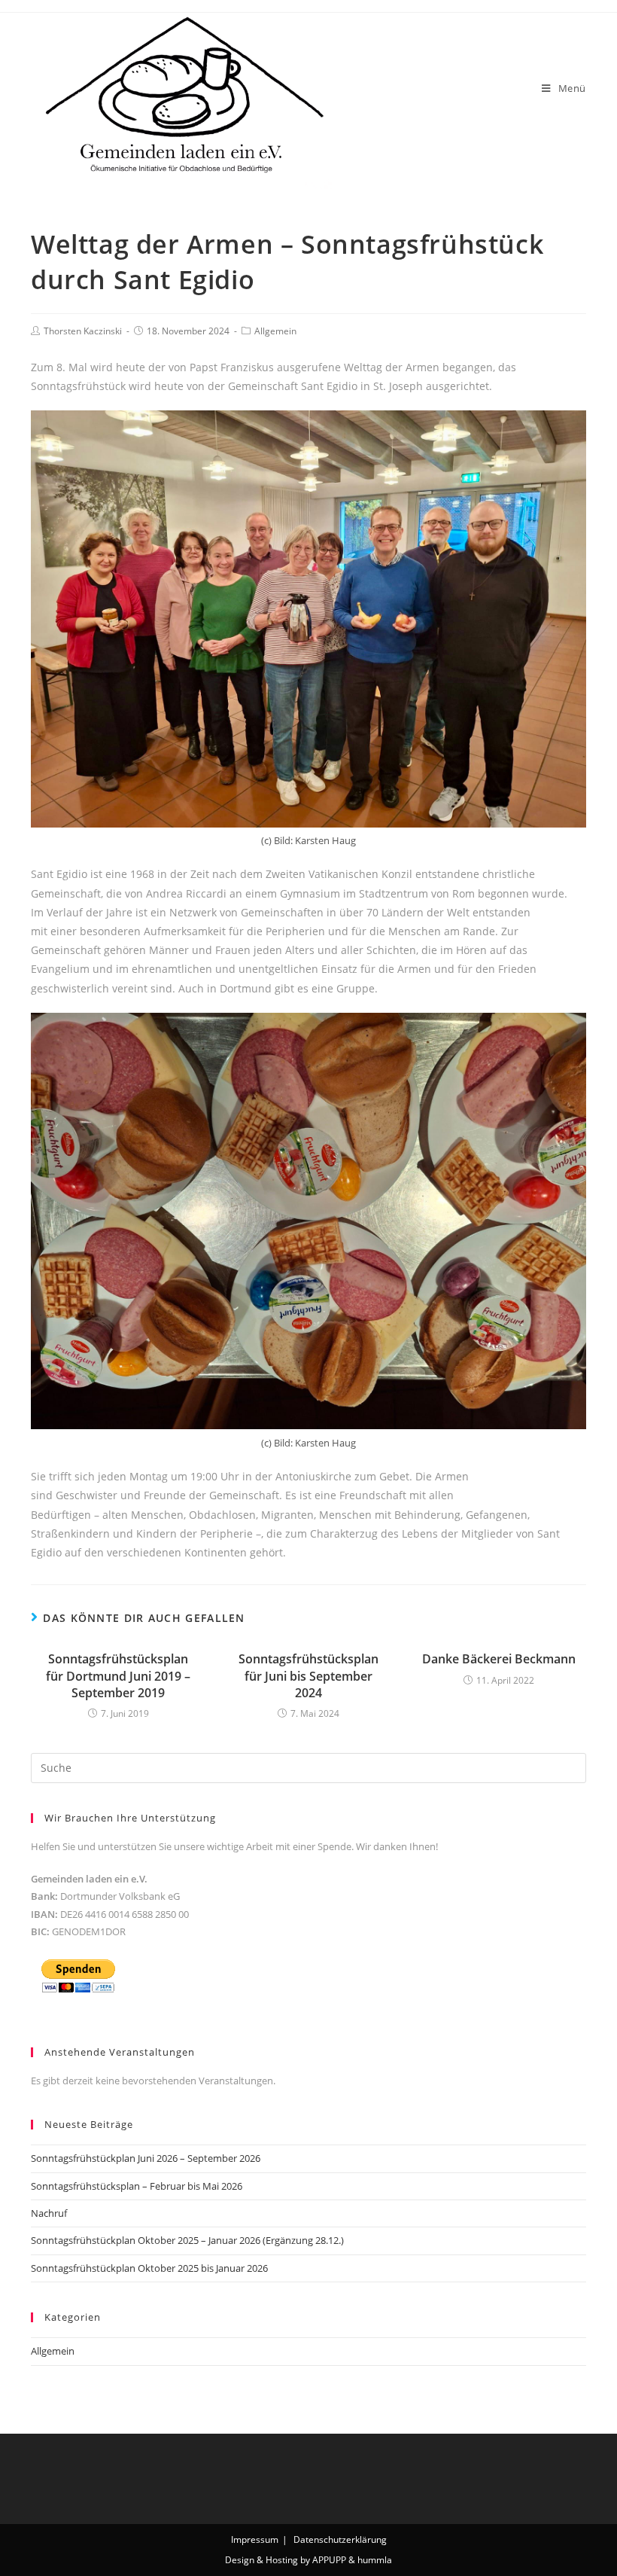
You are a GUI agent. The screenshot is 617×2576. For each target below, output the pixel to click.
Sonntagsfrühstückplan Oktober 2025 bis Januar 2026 (149, 2268)
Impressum (255, 2539)
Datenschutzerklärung (340, 2539)
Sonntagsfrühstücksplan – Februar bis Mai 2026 (137, 2186)
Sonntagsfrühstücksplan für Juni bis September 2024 (308, 1676)
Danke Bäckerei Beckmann (499, 1659)
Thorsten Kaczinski (83, 331)
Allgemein (275, 331)
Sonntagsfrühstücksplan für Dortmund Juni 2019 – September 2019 (118, 1676)
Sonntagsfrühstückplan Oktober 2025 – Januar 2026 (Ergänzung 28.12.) (187, 2240)
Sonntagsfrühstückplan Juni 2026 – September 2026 (146, 2158)
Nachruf (49, 2213)
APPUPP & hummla (352, 2560)
